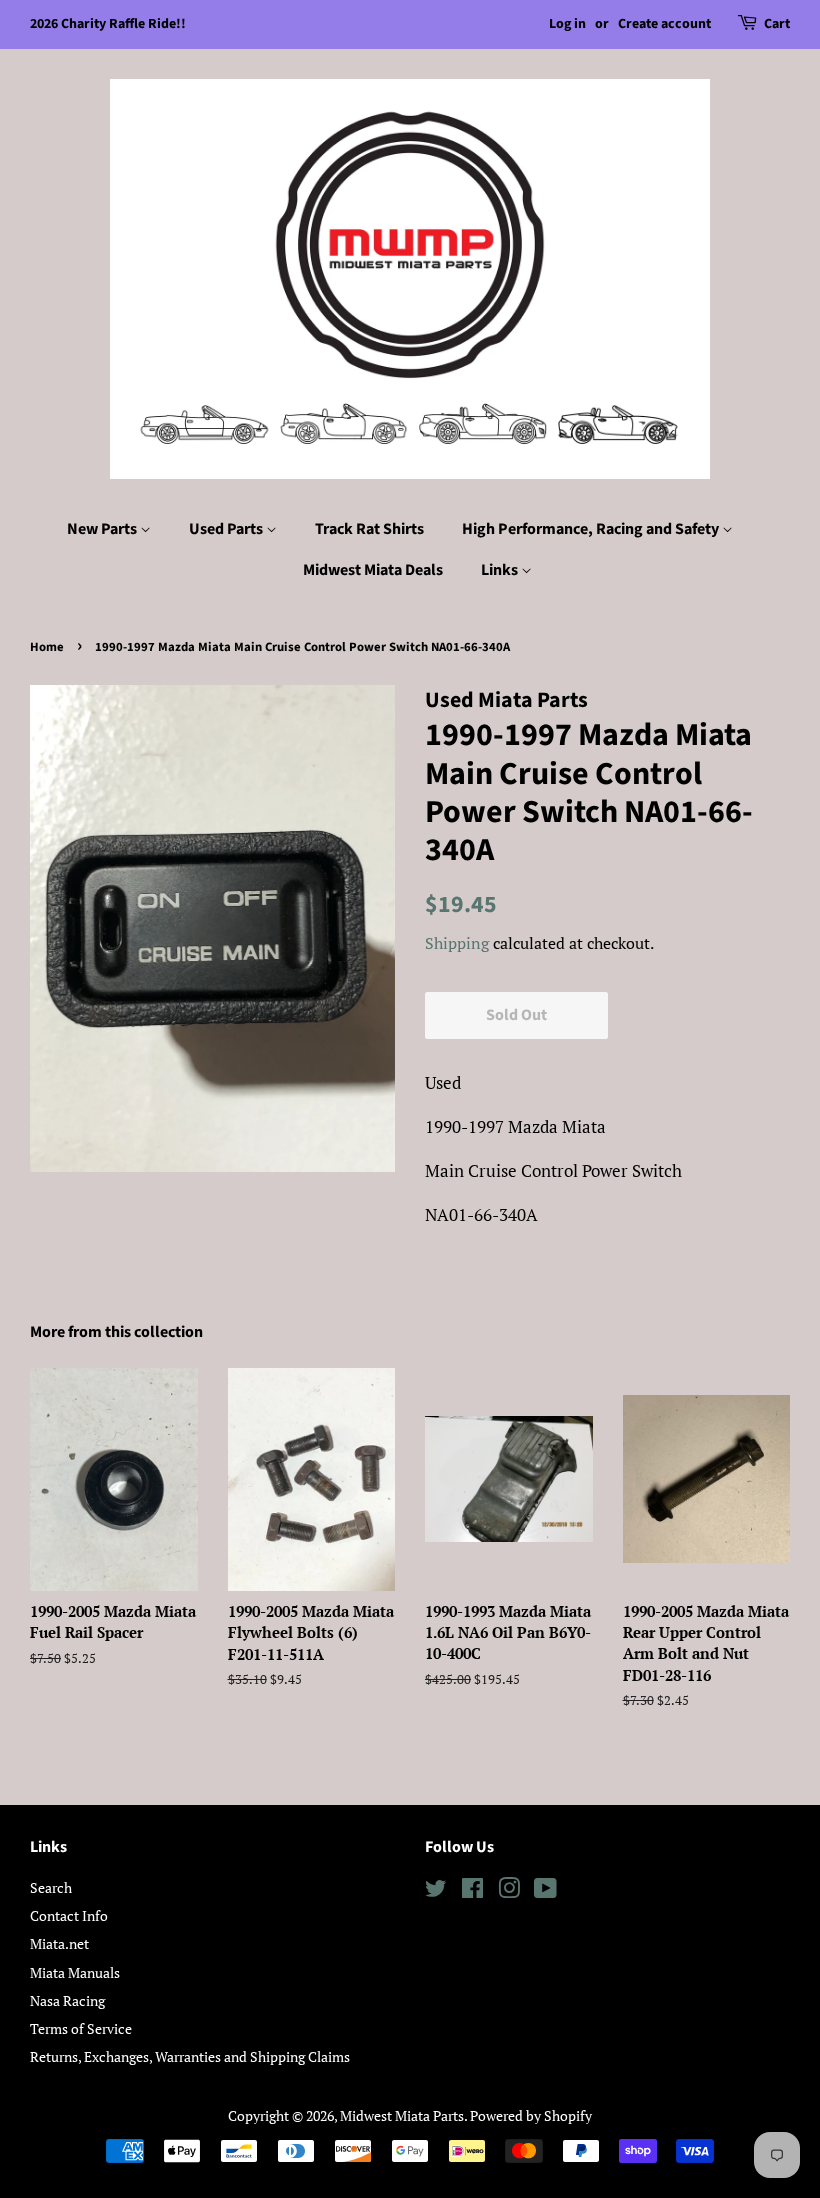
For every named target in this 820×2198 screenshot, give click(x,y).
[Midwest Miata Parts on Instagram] (509, 1891)
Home (47, 647)
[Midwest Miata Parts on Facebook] (472, 1891)
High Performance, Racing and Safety (592, 529)
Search (51, 1887)
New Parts (103, 529)
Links (501, 570)
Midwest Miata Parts (402, 2115)
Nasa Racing (67, 2000)
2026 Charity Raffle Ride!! (108, 24)
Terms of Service (81, 2028)
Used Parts (227, 529)
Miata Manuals (75, 1972)
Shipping (457, 943)
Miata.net (59, 1943)
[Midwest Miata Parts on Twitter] (436, 1891)
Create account (664, 24)
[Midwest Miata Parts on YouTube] (545, 1891)
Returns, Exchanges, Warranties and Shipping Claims (190, 2056)
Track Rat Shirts (369, 529)
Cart (777, 24)
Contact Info (69, 1915)
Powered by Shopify (531, 2115)
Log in (567, 24)
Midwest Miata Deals (373, 570)
